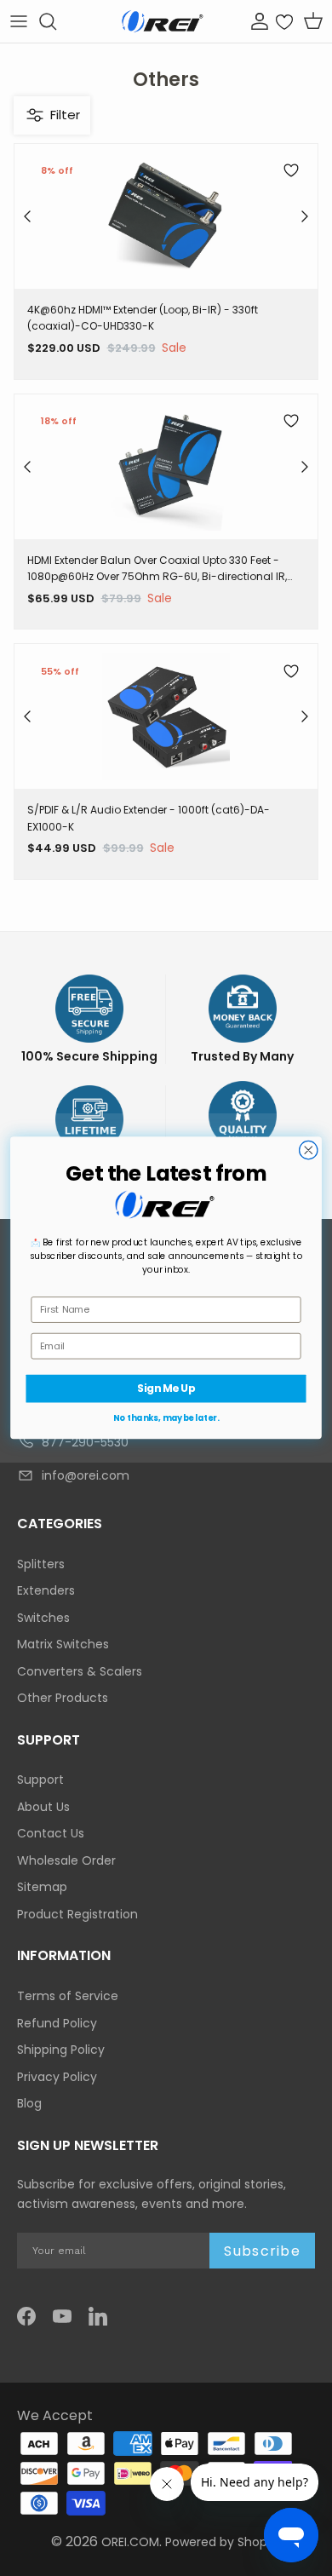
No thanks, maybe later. (166, 1418)
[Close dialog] (309, 1150)
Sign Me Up (166, 1389)
